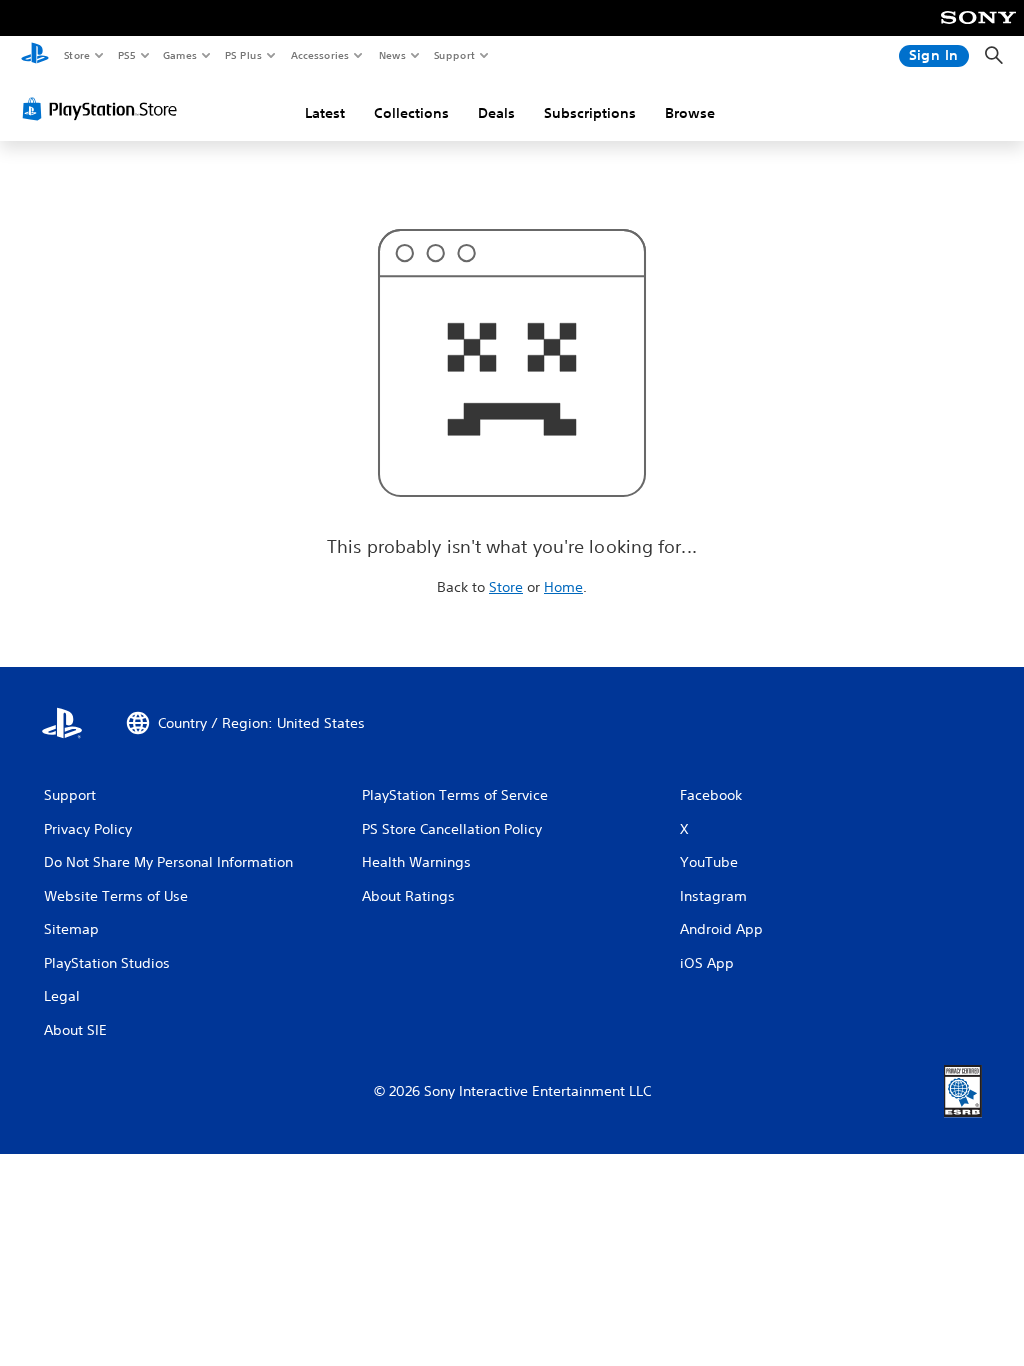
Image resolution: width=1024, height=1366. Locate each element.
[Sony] (978, 31)
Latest (325, 113)
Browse (690, 113)
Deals (496, 113)
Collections (411, 113)
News (392, 55)
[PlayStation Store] (104, 109)
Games (179, 55)
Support (453, 55)
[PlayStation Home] (35, 56)
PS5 (126, 55)
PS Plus (243, 55)
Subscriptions (590, 113)
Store (76, 55)
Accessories (319, 55)
